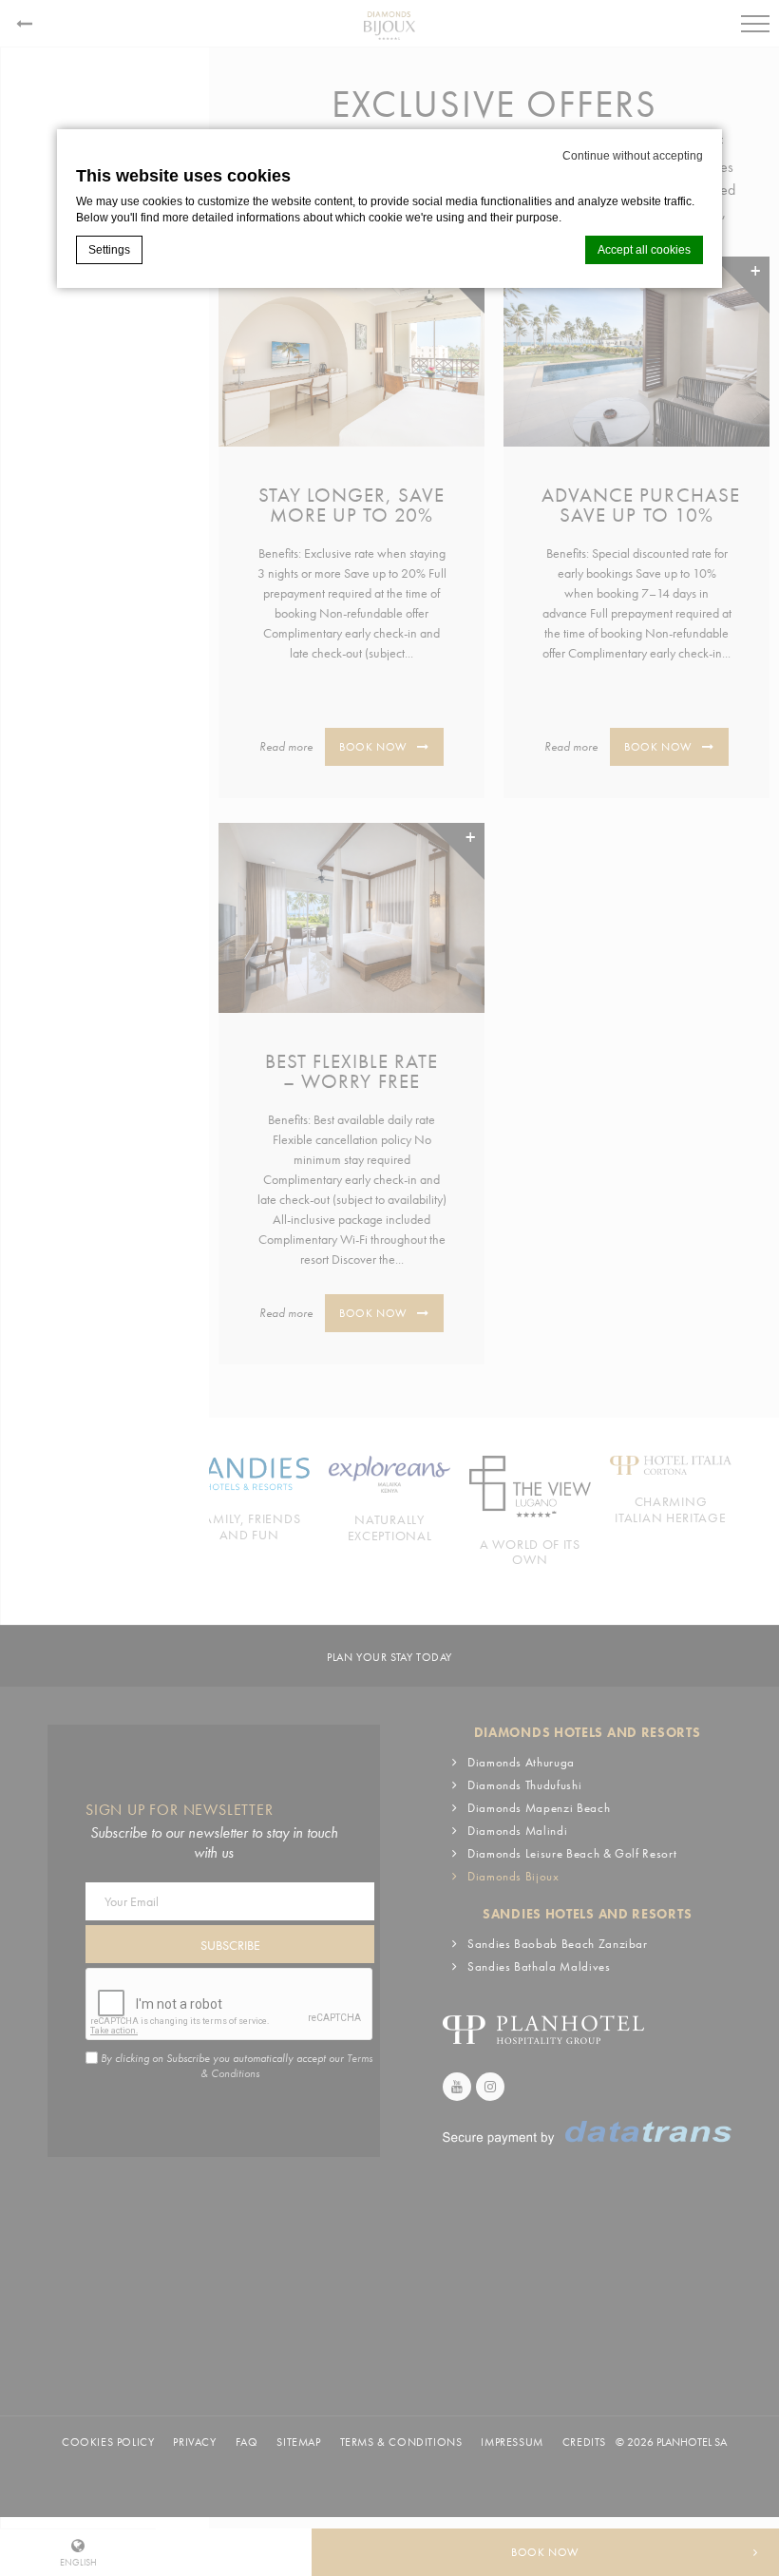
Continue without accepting (633, 156)
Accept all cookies (644, 250)
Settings (109, 250)
